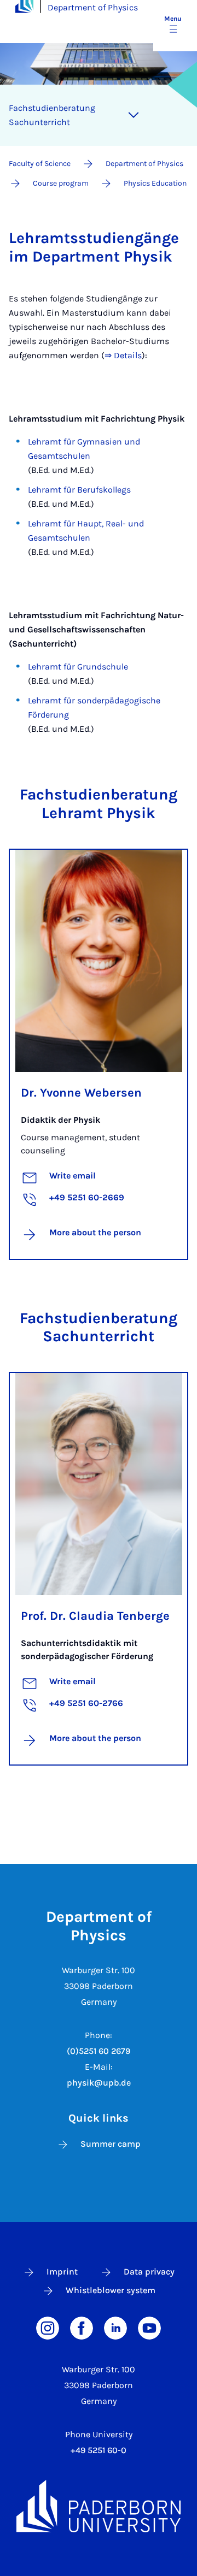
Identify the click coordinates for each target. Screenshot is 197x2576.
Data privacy (149, 2272)
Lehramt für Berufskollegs (80, 490)
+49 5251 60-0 (99, 2450)
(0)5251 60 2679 (99, 2051)
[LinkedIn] (115, 2327)
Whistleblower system (111, 2290)
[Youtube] (149, 2327)
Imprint (62, 2272)
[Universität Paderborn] (99, 2506)
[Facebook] (82, 2327)
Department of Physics (93, 7)
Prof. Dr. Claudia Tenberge (95, 1616)
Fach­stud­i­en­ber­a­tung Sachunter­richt (52, 115)
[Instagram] (48, 2327)
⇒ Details (123, 355)
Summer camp (111, 2144)
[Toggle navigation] (134, 115)
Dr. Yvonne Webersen (81, 1093)
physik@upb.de (99, 2083)
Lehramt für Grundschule (79, 667)
